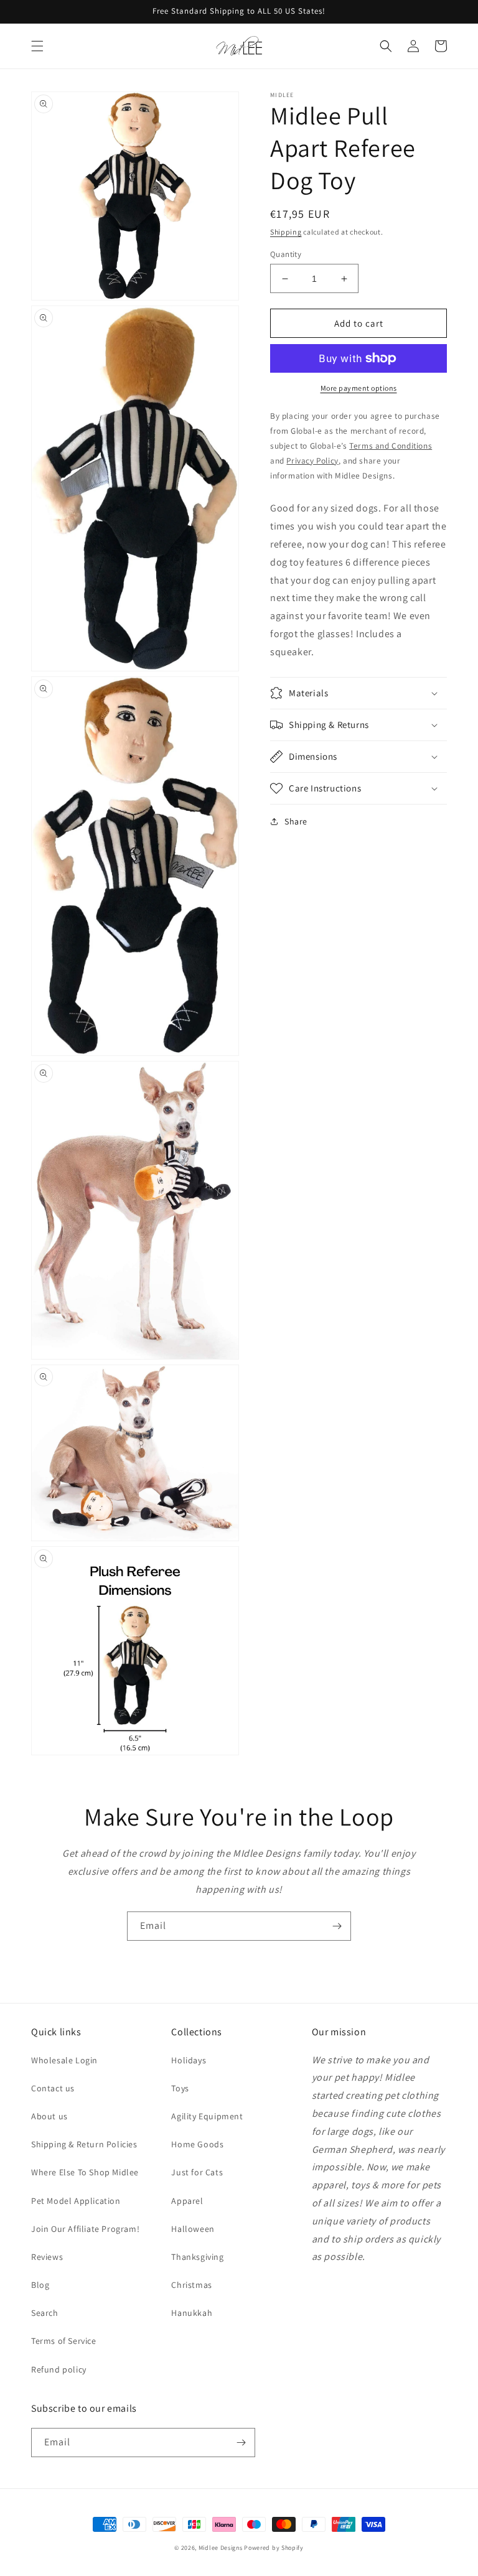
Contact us (53, 2088)
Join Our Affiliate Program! (85, 2229)
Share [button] (296, 821)
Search (45, 2313)
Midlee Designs (221, 2548)
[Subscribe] (337, 1926)
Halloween (193, 2229)
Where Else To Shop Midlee (85, 2172)
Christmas (191, 2285)
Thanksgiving (197, 2257)
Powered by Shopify (274, 2548)
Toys (180, 2088)
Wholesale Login (64, 2060)
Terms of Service (64, 2341)
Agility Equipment (207, 2116)
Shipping (286, 232)
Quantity (286, 254)
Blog (40, 2285)
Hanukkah (192, 2313)
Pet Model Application (76, 2201)
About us (49, 2116)
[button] (37, 46)
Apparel (187, 2201)
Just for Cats (197, 2172)
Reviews (47, 2257)
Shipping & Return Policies (84, 2144)
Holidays (189, 2060)
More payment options (359, 388)
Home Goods (197, 2144)
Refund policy (59, 2369)
